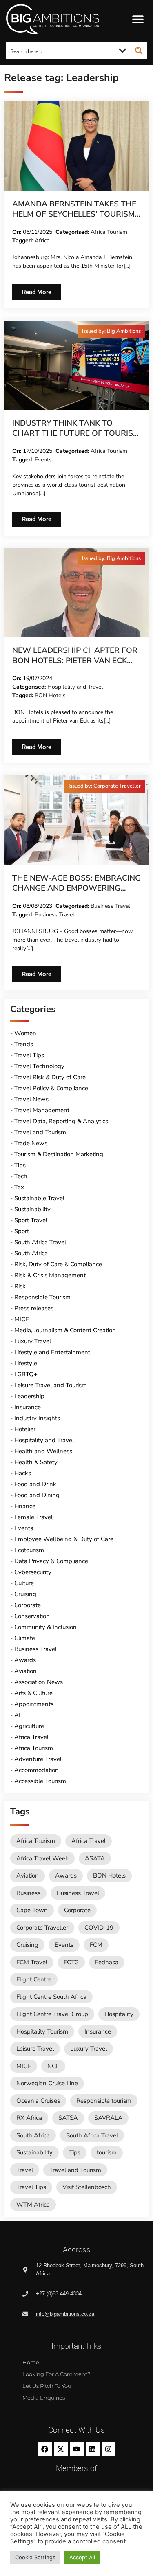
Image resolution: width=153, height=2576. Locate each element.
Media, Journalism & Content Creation (65, 1330)
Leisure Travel (35, 2049)
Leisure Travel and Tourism (51, 1385)
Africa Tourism (109, 232)
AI (17, 1715)
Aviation (25, 1671)
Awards (25, 1660)
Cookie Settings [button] (35, 2557)
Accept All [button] (82, 2557)
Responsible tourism (104, 2101)
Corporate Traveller (42, 1928)
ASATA (95, 1858)
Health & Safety (36, 1462)
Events (43, 460)
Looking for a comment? (56, 2374)
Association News (39, 1682)
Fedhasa (107, 1962)
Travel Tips (29, 1055)
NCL (53, 2066)
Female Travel (33, 1517)
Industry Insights (37, 1418)
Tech (21, 1176)
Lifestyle (26, 1363)
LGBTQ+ (26, 1374)
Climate (25, 1638)
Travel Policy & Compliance (51, 1088)
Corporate (28, 1605)
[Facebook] (45, 2449)
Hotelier (25, 1429)
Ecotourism (29, 1550)
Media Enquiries (44, 2398)
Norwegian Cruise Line (47, 2083)
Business (28, 1893)
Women (25, 1033)
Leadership (29, 1396)
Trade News (31, 1143)
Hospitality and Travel (75, 687)
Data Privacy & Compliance (51, 1561)
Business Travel (110, 906)
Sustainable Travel (39, 1198)
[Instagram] (109, 2449)
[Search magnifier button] (139, 51)
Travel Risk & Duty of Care (50, 1077)
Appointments (34, 1704)
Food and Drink (35, 1484)
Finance (25, 1506)
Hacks (23, 1473)
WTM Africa (33, 2205)
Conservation (32, 1616)
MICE (22, 1319)
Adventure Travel (38, 1759)
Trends (24, 1044)
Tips (20, 1165)
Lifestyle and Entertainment (52, 1352)
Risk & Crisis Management (50, 1275)
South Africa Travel (40, 1242)
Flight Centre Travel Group (52, 2014)
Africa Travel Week (42, 1858)
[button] (138, 19)
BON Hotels (50, 695)
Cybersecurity (33, 1572)
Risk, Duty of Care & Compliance (58, 1264)
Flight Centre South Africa (51, 1997)
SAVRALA (108, 2118)
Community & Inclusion (45, 1627)
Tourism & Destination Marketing (59, 1154)
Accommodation (37, 1770)
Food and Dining (37, 1495)
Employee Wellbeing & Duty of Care (64, 1539)
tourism (107, 2152)
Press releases (34, 1308)
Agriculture (29, 1726)
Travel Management (42, 1110)
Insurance (28, 1407)
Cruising (25, 1594)
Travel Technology (39, 1066)
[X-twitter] (61, 2449)
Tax (19, 1187)
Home (31, 2362)
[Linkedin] (93, 2449)
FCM (96, 1945)
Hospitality (119, 2014)
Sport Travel (31, 1220)
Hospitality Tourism (42, 2031)
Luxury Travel (33, 1341)
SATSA (68, 2118)
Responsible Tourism (42, 1297)
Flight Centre (34, 1979)
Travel (25, 2170)
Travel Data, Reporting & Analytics (61, 1121)
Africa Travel (31, 1737)
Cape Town (32, 1910)
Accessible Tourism (40, 1781)
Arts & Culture (33, 1693)
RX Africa (29, 2118)
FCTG (71, 1962)
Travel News (31, 1099)
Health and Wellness (43, 1451)
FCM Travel (32, 1962)
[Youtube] (77, 2449)
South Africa (31, 1253)
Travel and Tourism (40, 1132)
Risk (20, 1286)
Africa (42, 240)
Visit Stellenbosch (87, 2187)
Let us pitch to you (47, 2386)
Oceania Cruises (38, 2101)
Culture (24, 1583)
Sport (22, 1231)
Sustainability (32, 1209)
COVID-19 (99, 1928)
